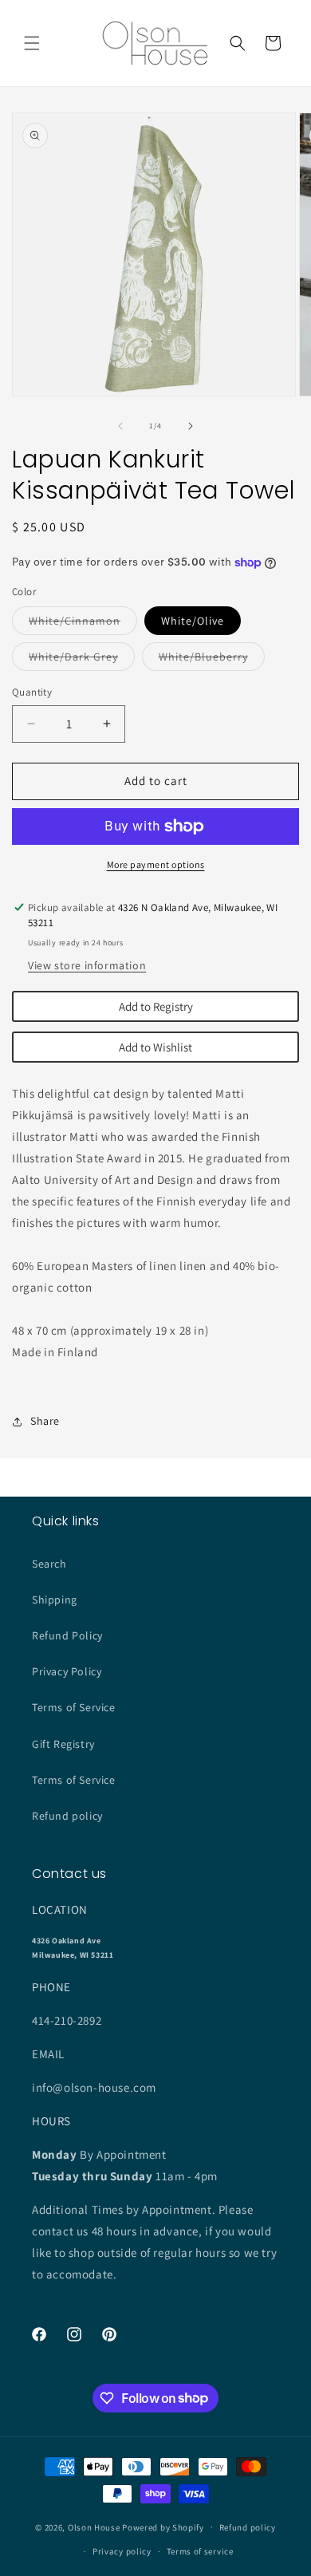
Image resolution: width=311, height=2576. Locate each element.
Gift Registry (63, 1744)
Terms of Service (74, 1707)
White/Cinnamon (83, 624)
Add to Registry (156, 1006)
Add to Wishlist (155, 1047)
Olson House (94, 2527)
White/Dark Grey (82, 660)
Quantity (32, 692)
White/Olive (193, 621)
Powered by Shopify (163, 2527)
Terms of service (200, 2551)
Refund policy (67, 1816)
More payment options (156, 864)
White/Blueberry (212, 660)
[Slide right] (191, 426)
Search (49, 1564)
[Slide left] (120, 426)
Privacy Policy (67, 1671)
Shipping (55, 1600)
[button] (32, 43)
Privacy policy (122, 2551)
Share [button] (45, 1421)
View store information (87, 965)
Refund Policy (67, 1635)
